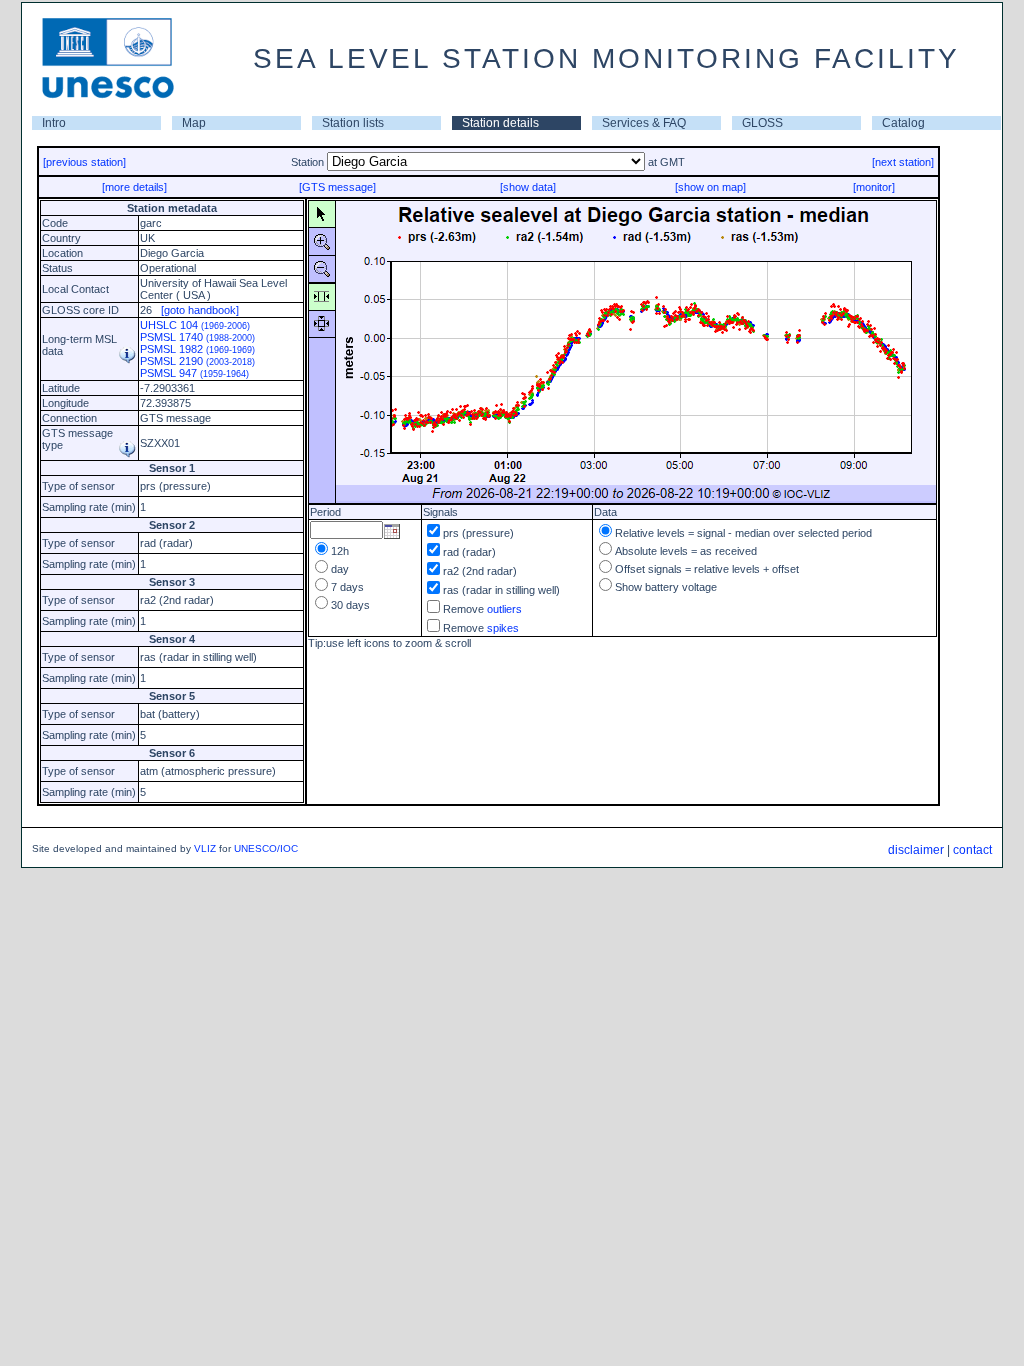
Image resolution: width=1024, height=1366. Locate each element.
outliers (504, 609)
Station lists (353, 123)
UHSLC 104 (195, 325)
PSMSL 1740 (197, 337)
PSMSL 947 (194, 373)
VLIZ (205, 848)
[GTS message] (337, 187)
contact (972, 850)
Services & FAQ (644, 123)
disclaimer (916, 850)
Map (194, 123)
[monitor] (874, 187)
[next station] (903, 162)
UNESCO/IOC (266, 848)
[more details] (134, 187)
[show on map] (710, 187)
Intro (54, 123)
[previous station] (84, 162)
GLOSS (762, 123)
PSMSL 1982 (197, 349)
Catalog (903, 123)
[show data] (528, 187)
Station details (500, 123)
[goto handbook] (200, 310)
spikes (503, 628)
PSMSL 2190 (197, 361)
